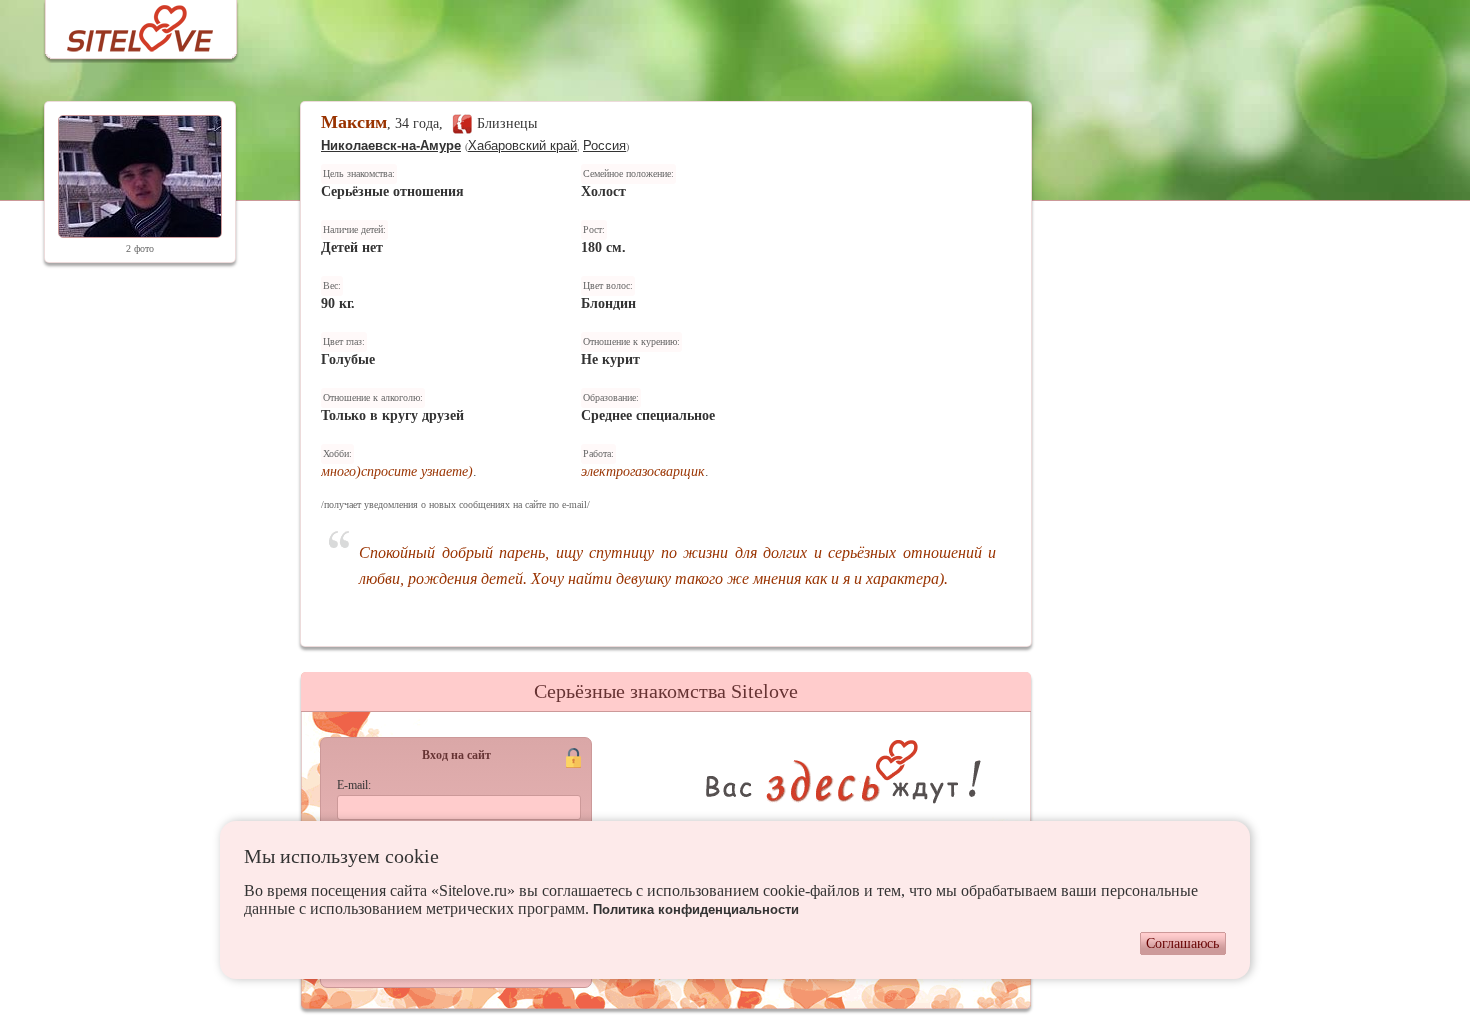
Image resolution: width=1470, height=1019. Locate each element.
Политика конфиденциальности (696, 909)
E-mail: (354, 785)
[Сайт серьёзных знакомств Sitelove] (124, 23)
